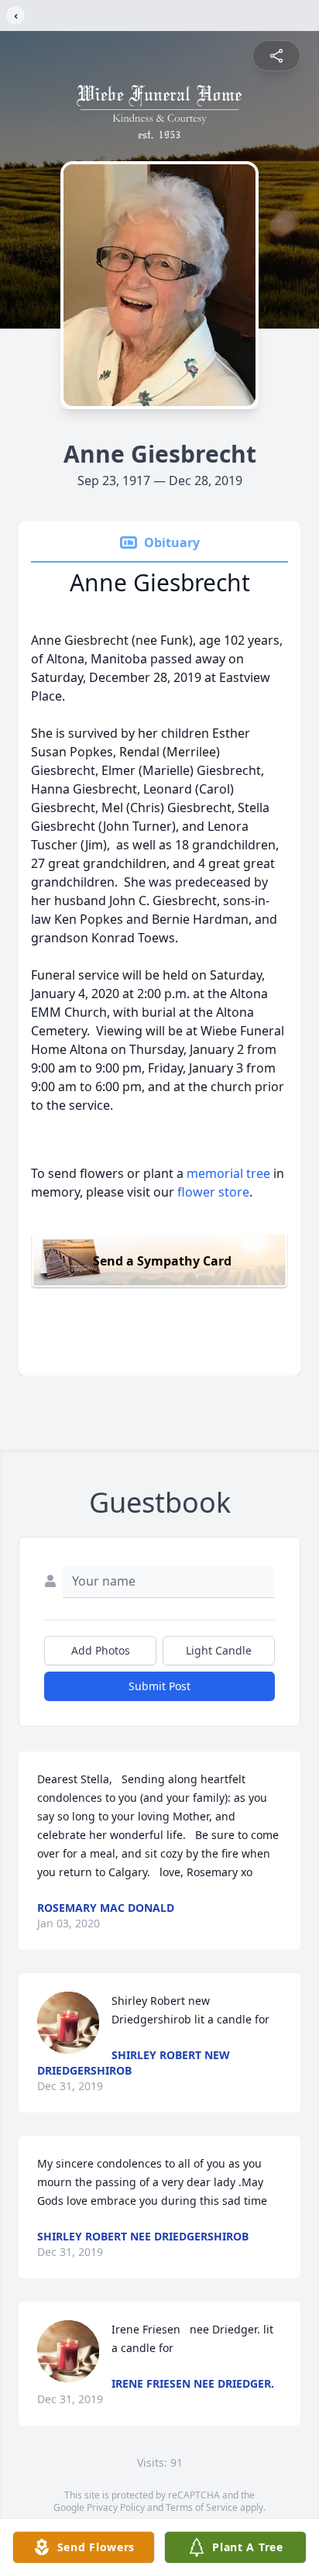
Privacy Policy (116, 2507)
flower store (213, 1192)
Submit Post (159, 1686)
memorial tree (228, 1173)
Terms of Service (202, 2507)
